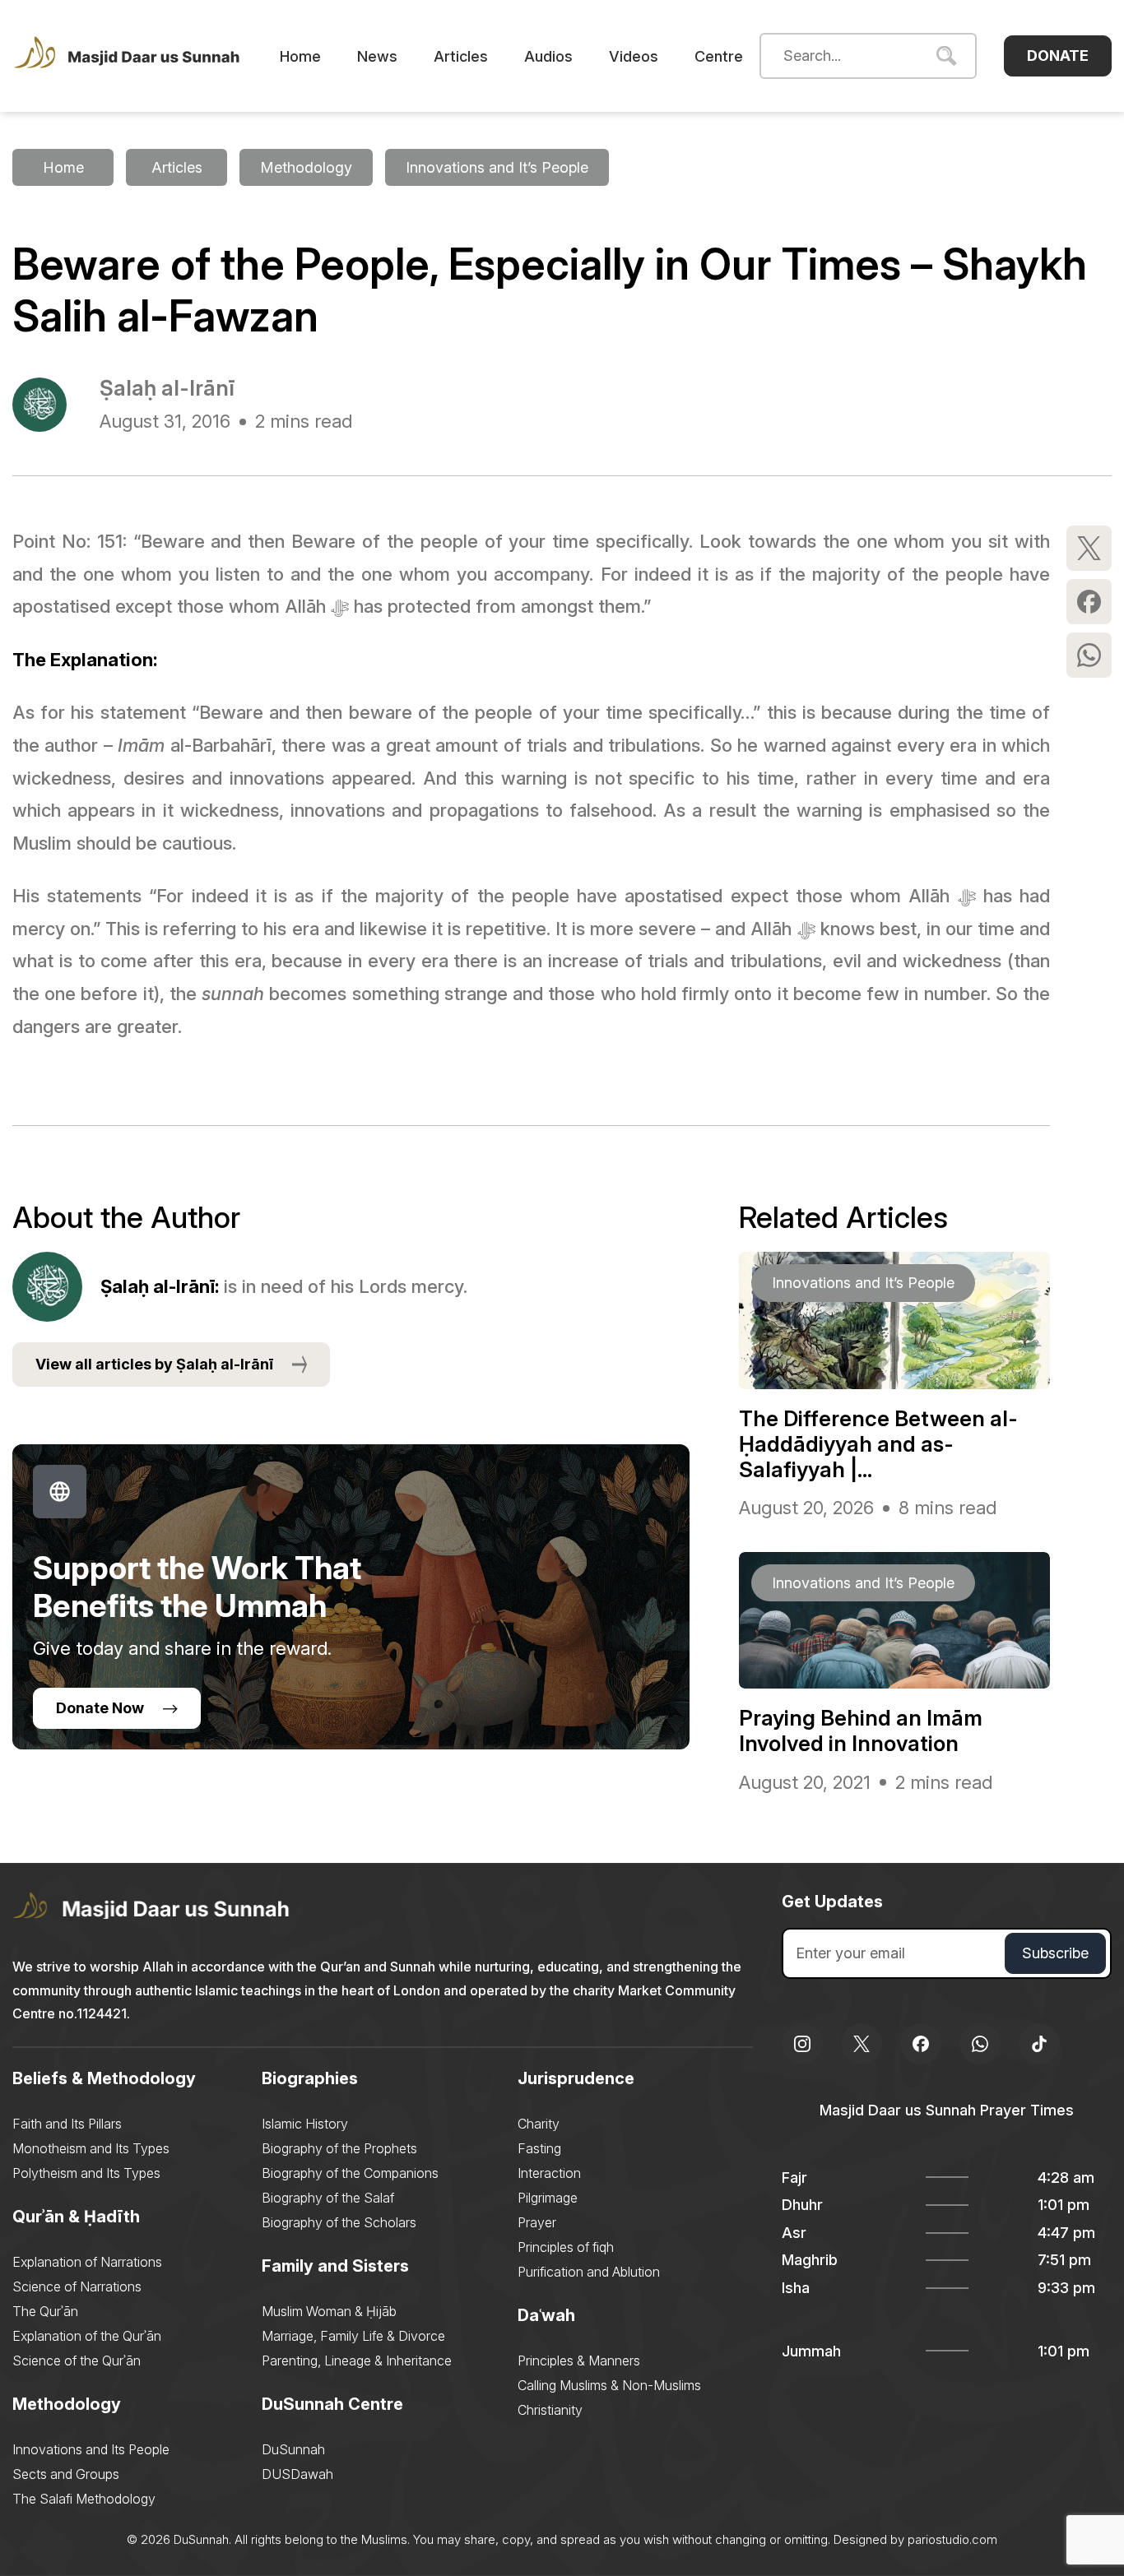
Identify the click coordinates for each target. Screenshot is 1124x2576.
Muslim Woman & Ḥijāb (329, 2311)
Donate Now (100, 1708)
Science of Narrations (77, 2286)
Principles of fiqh (566, 2247)
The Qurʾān (45, 2311)
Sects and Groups (66, 2474)
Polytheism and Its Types (86, 2173)
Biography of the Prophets (339, 2148)
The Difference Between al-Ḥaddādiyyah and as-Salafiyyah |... (878, 1444)
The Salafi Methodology (84, 2499)
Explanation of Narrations (87, 2262)
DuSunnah (293, 2449)
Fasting (539, 2148)
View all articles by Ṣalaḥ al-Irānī (154, 1364)
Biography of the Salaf (328, 2198)
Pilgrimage (548, 2198)
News (377, 56)
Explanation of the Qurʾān (87, 2336)
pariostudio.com (952, 2539)
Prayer (537, 2222)
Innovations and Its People (91, 2449)
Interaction (549, 2173)
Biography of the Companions (350, 2173)
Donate (1058, 56)
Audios (548, 56)
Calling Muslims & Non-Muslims (609, 2385)
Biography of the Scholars (339, 2222)
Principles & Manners (579, 2361)
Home (300, 56)
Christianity (550, 2410)
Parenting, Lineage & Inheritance (357, 2361)
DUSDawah (297, 2474)
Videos (634, 56)
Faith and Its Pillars (67, 2124)
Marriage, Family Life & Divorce (353, 2336)
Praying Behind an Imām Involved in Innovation (861, 1730)
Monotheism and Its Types (91, 2148)
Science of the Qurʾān (77, 2361)
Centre (719, 56)
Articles (461, 56)
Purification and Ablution (589, 2272)
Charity (539, 2124)
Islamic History (305, 2124)
